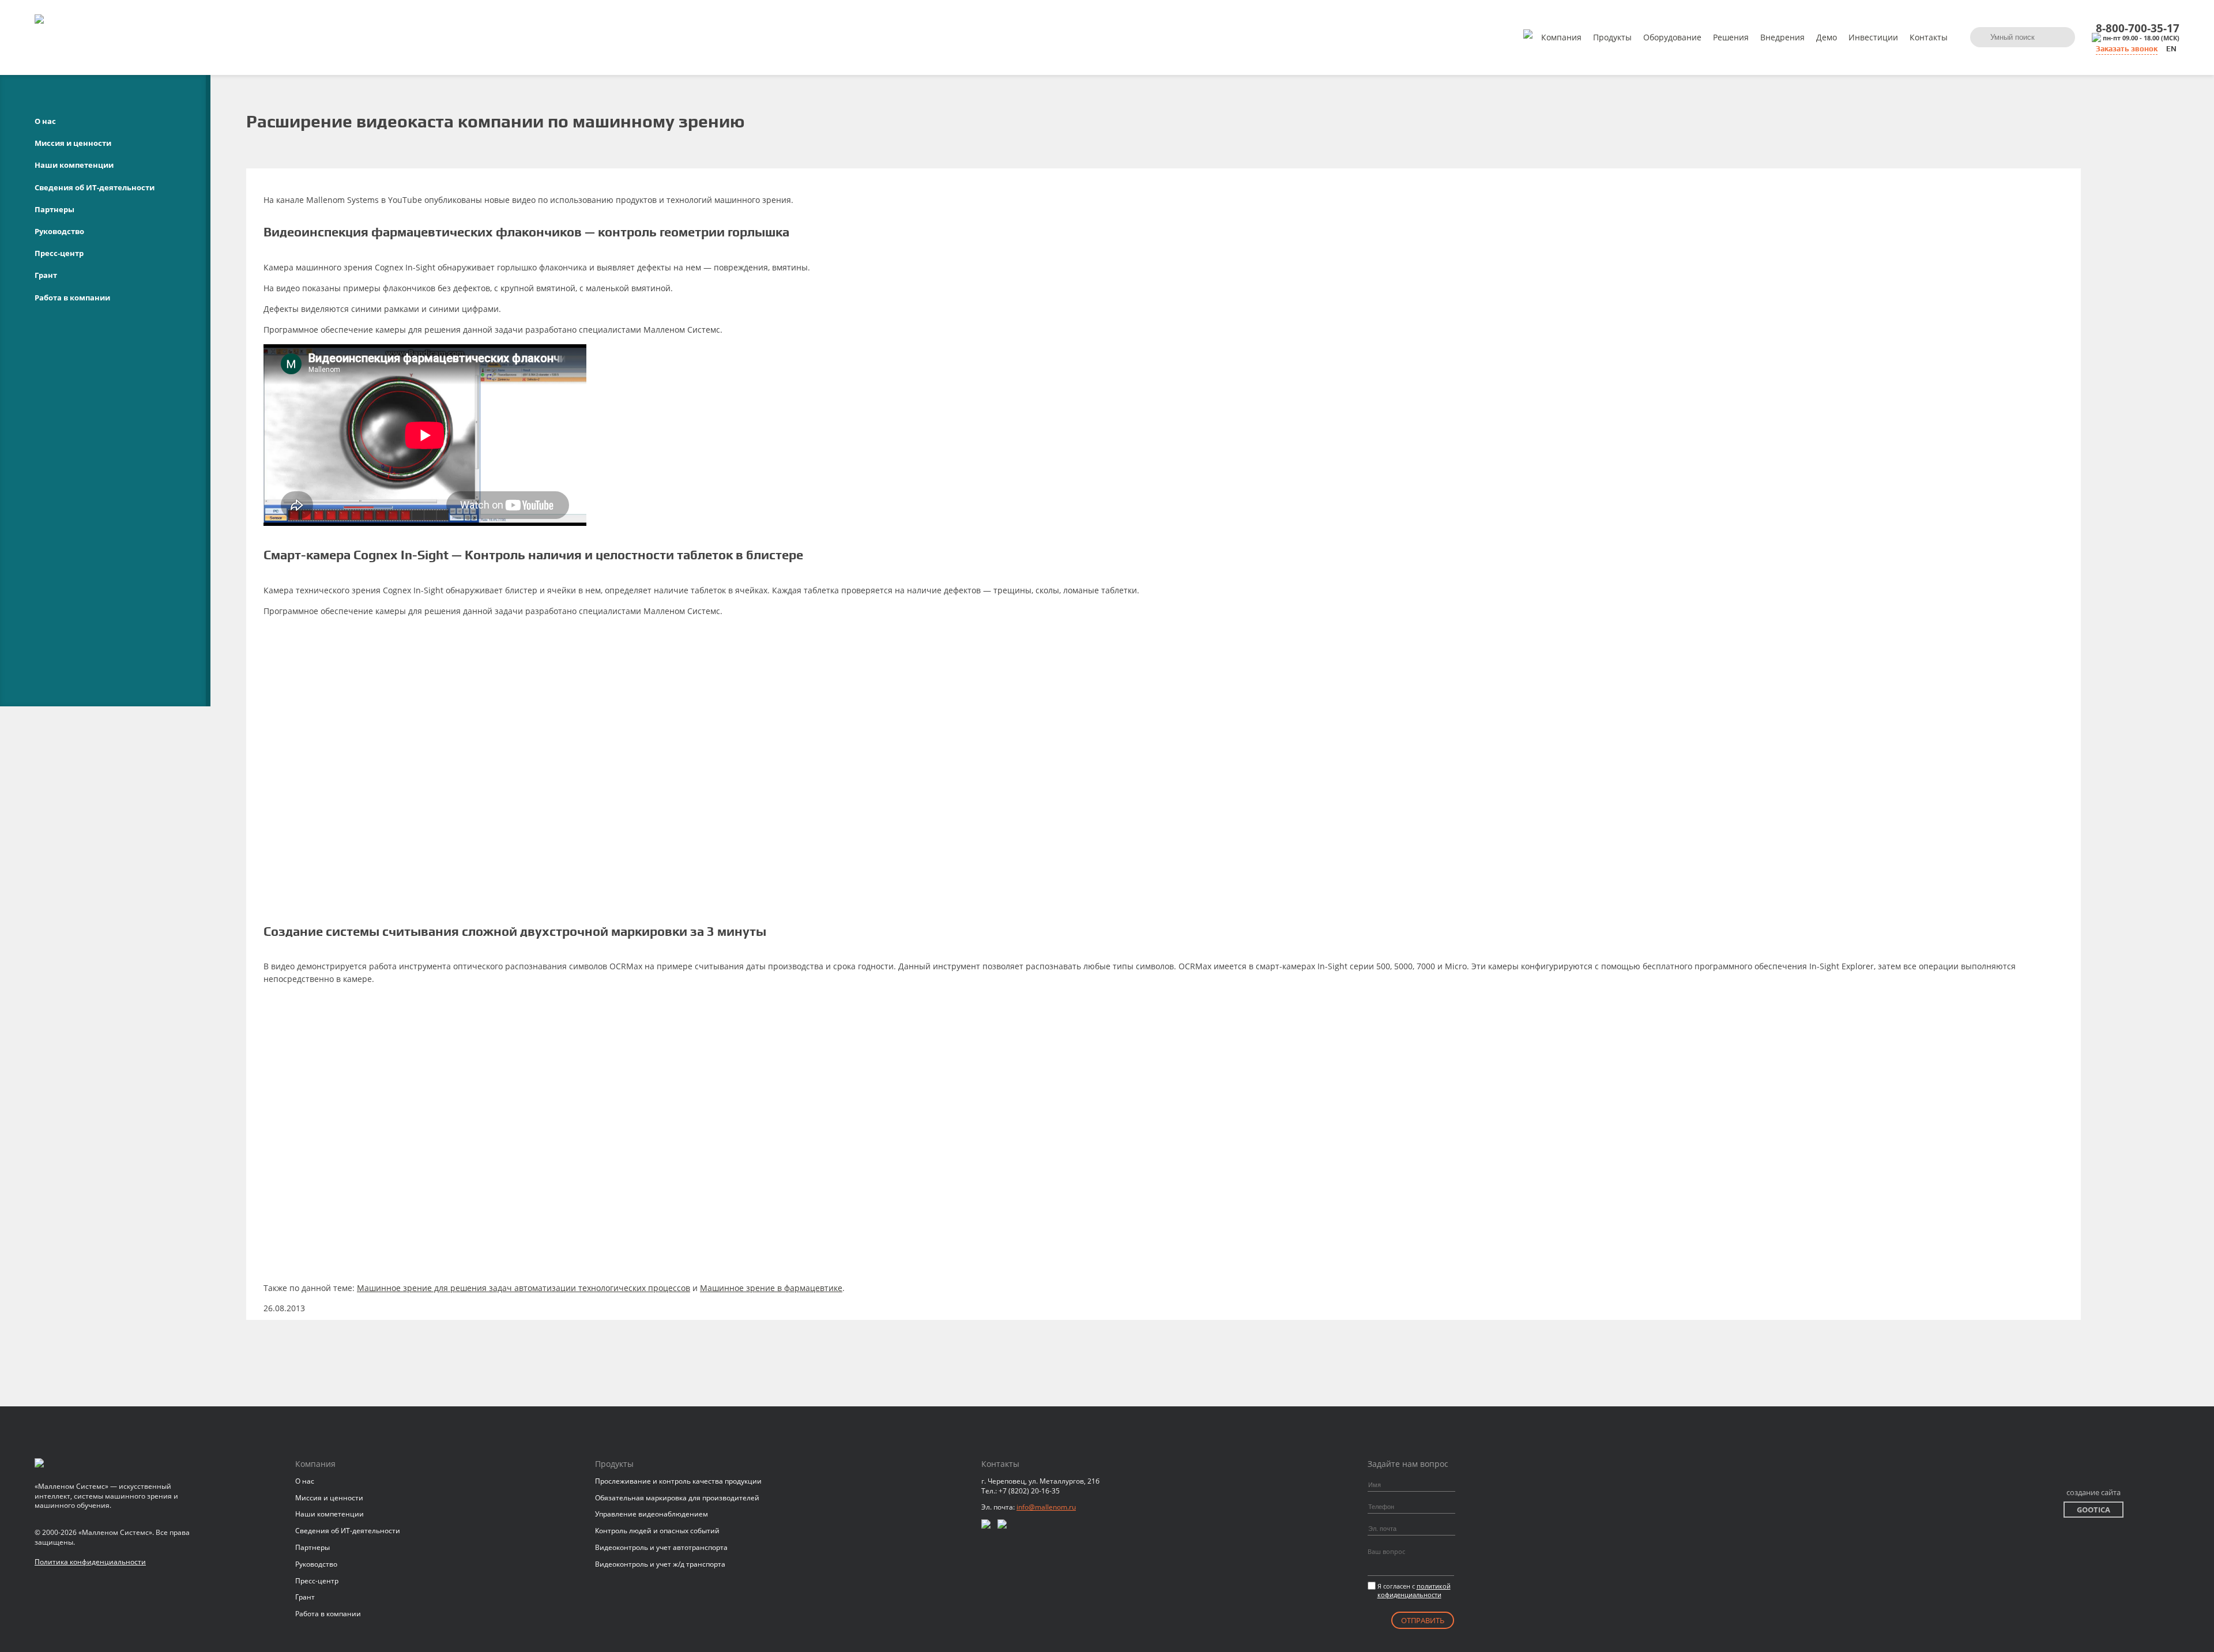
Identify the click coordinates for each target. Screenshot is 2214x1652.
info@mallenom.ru (1046, 1507)
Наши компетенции (74, 165)
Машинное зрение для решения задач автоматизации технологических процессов (524, 1288)
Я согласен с (1414, 1590)
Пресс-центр (59, 253)
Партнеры (54, 209)
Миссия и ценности (73, 143)
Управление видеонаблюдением (652, 1514)
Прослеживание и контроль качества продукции (678, 1481)
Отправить (1423, 1620)
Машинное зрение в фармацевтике (771, 1288)
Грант (46, 275)
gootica (2093, 1510)
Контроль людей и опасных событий (657, 1531)
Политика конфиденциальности (90, 1562)
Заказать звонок (2127, 49)
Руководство (59, 231)
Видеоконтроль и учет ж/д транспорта (660, 1564)
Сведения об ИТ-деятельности (95, 187)
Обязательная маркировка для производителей (677, 1498)
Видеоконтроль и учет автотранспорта (661, 1547)
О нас (45, 121)
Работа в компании (72, 298)
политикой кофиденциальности (1414, 1590)
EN (2171, 49)
